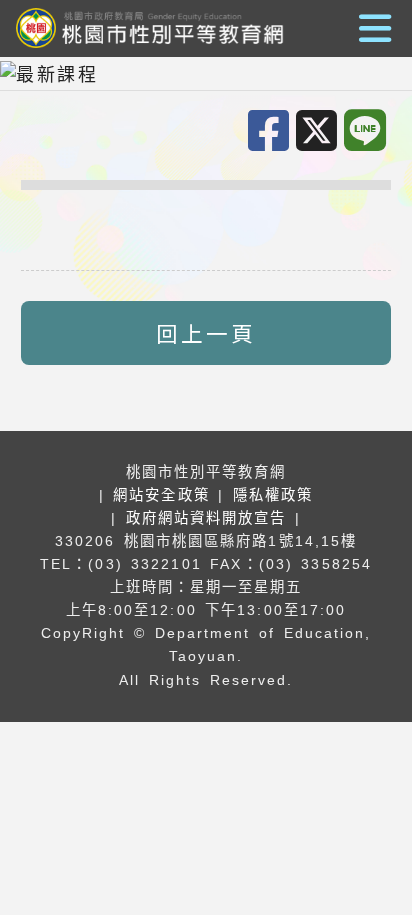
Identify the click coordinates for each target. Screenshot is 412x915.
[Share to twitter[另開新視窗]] (320, 132)
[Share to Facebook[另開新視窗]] (272, 132)
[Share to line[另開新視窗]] (368, 131)
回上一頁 (206, 332)
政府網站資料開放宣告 (206, 518)
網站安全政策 (161, 495)
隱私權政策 (273, 495)
